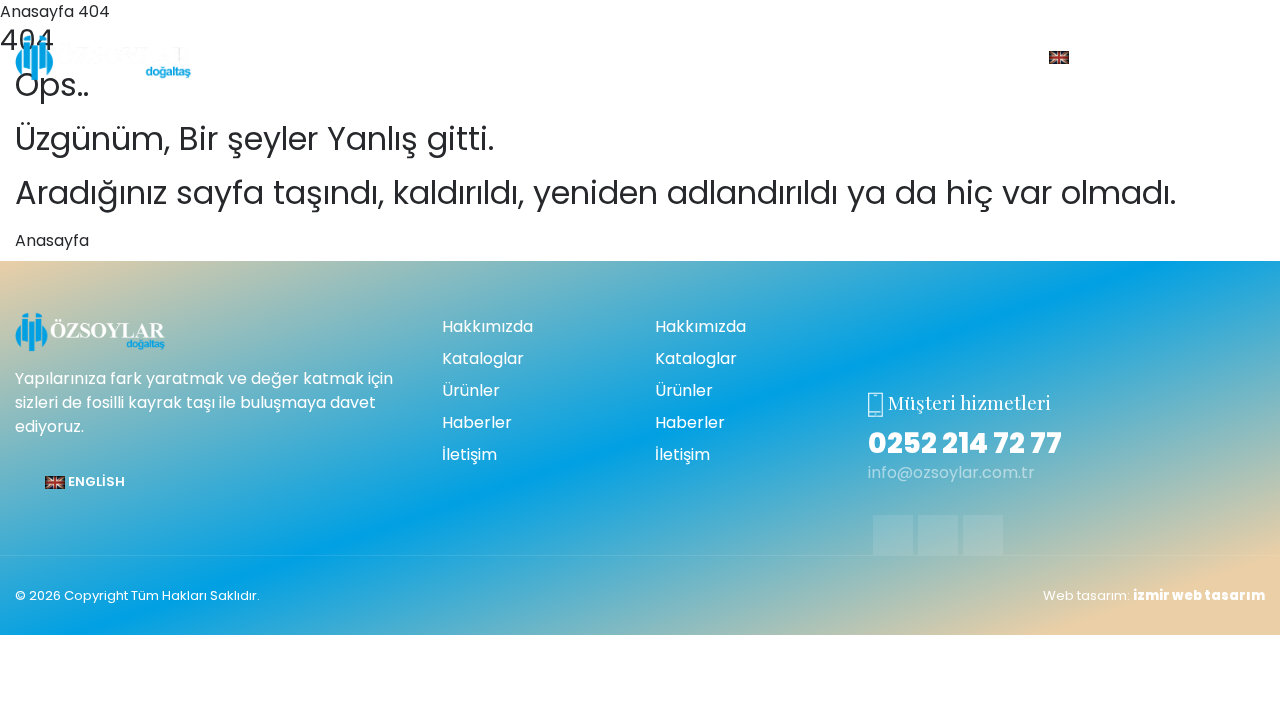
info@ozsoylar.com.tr (951, 472)
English (1099, 56)
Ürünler (471, 390)
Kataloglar (483, 358)
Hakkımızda (487, 326)
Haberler (477, 422)
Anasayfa (52, 240)
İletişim (469, 454)
